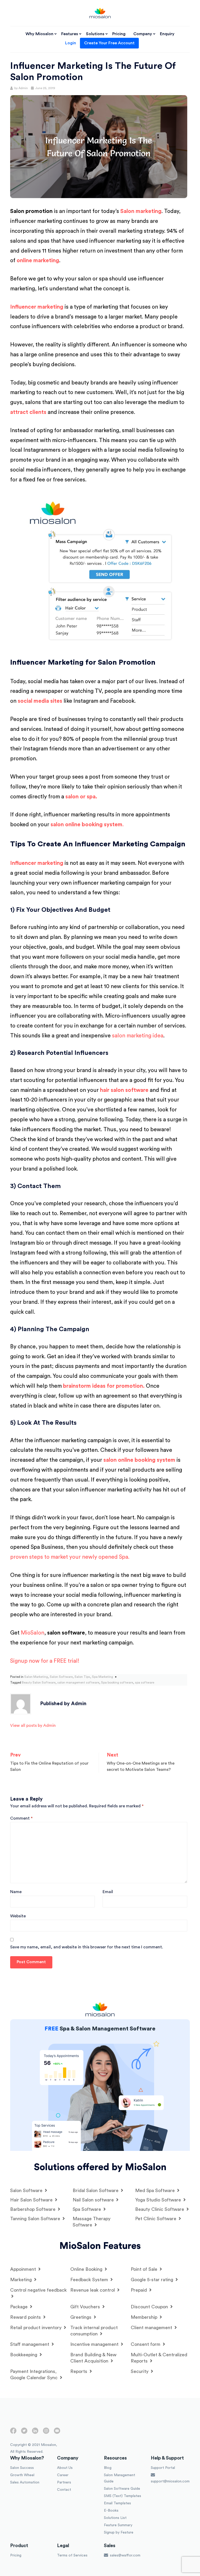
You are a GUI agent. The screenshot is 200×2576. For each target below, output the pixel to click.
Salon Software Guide (122, 2489)
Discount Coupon (150, 2307)
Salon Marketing (36, 1677)
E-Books (111, 2511)
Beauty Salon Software (39, 1682)
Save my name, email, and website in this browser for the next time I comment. (87, 1947)
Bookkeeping (24, 2355)
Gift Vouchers (86, 2307)
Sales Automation (25, 2482)
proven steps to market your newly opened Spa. (70, 1557)
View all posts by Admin (33, 1726)
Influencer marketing (37, 307)
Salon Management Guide (120, 2478)
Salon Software (61, 1677)
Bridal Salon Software (96, 2190)
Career (63, 2475)
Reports (79, 2371)
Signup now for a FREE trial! (45, 1661)
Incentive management (95, 2344)
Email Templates (117, 2503)
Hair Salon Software (32, 2200)
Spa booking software (117, 1682)
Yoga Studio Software (159, 2200)
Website (18, 1916)
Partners (64, 2482)
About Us (65, 2468)
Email (108, 1892)
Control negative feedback (38, 2290)
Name (16, 1892)
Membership (145, 2317)
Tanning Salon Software (36, 2219)
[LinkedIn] (35, 2433)
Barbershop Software (33, 2209)
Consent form (146, 2344)
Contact (64, 2490)
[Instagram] (46, 2433)
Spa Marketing (102, 1677)
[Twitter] (24, 2433)
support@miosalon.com (170, 2481)
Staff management (30, 2344)
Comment (21, 1818)
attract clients (28, 412)
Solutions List (115, 2518)
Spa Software (87, 2209)
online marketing (38, 261)
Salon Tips (82, 1677)
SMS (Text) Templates (123, 2496)
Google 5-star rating (153, 2280)
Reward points (26, 2317)
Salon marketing (141, 211)
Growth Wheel (22, 2475)
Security (140, 2371)
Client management (152, 2328)
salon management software (78, 1682)
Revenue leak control (93, 2290)
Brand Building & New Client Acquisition (93, 2358)
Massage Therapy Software (92, 2222)
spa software (145, 1682)
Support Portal (163, 2468)
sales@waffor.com (125, 2555)
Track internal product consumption (94, 2331)
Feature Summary (118, 2525)
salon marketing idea (137, 1036)
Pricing (119, 34)
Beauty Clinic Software (160, 2209)
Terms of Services (72, 2555)
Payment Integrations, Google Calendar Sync (35, 2375)
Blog (108, 2468)
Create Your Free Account (109, 43)
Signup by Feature (119, 2532)
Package (20, 2307)
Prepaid (139, 2290)
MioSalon (33, 1633)
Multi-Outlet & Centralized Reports (159, 2358)
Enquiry (167, 34)
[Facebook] (13, 2433)
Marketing (22, 2280)
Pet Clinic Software (156, 2219)
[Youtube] (57, 2433)
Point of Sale (145, 2269)
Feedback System (90, 2280)
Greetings (82, 2317)
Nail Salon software (94, 2200)
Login (71, 43)
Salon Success (22, 2468)
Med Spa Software (156, 2190)
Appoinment (24, 2269)
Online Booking (87, 2269)
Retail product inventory (36, 2328)
